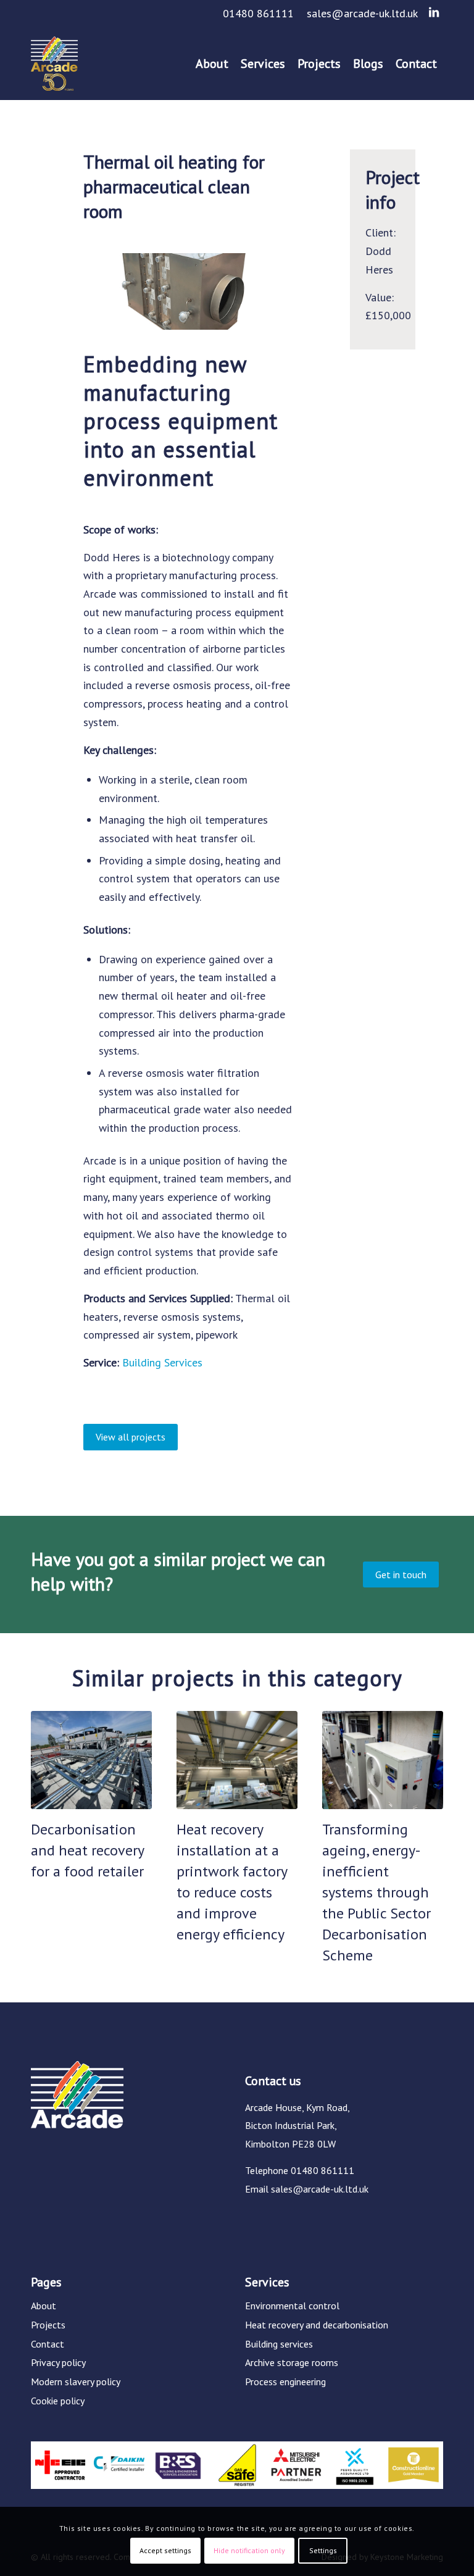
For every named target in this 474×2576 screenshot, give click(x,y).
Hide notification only (249, 2550)
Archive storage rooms (292, 2362)
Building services (279, 2344)
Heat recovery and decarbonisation (317, 2325)
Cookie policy (58, 2401)
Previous (49, 1810)
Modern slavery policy (76, 2382)
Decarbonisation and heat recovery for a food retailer (87, 1850)
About (44, 2306)
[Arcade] (54, 64)
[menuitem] (259, 14)
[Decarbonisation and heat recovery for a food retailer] (91, 1760)
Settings (323, 2550)
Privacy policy (58, 2362)
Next (425, 1810)
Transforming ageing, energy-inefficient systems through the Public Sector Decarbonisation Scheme (376, 1892)
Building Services (162, 1362)
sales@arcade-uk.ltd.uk (362, 13)
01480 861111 (258, 13)
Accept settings (165, 2550)
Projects (48, 2325)
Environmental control (292, 2306)
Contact (48, 2344)
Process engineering (285, 2382)
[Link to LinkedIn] (434, 12)
